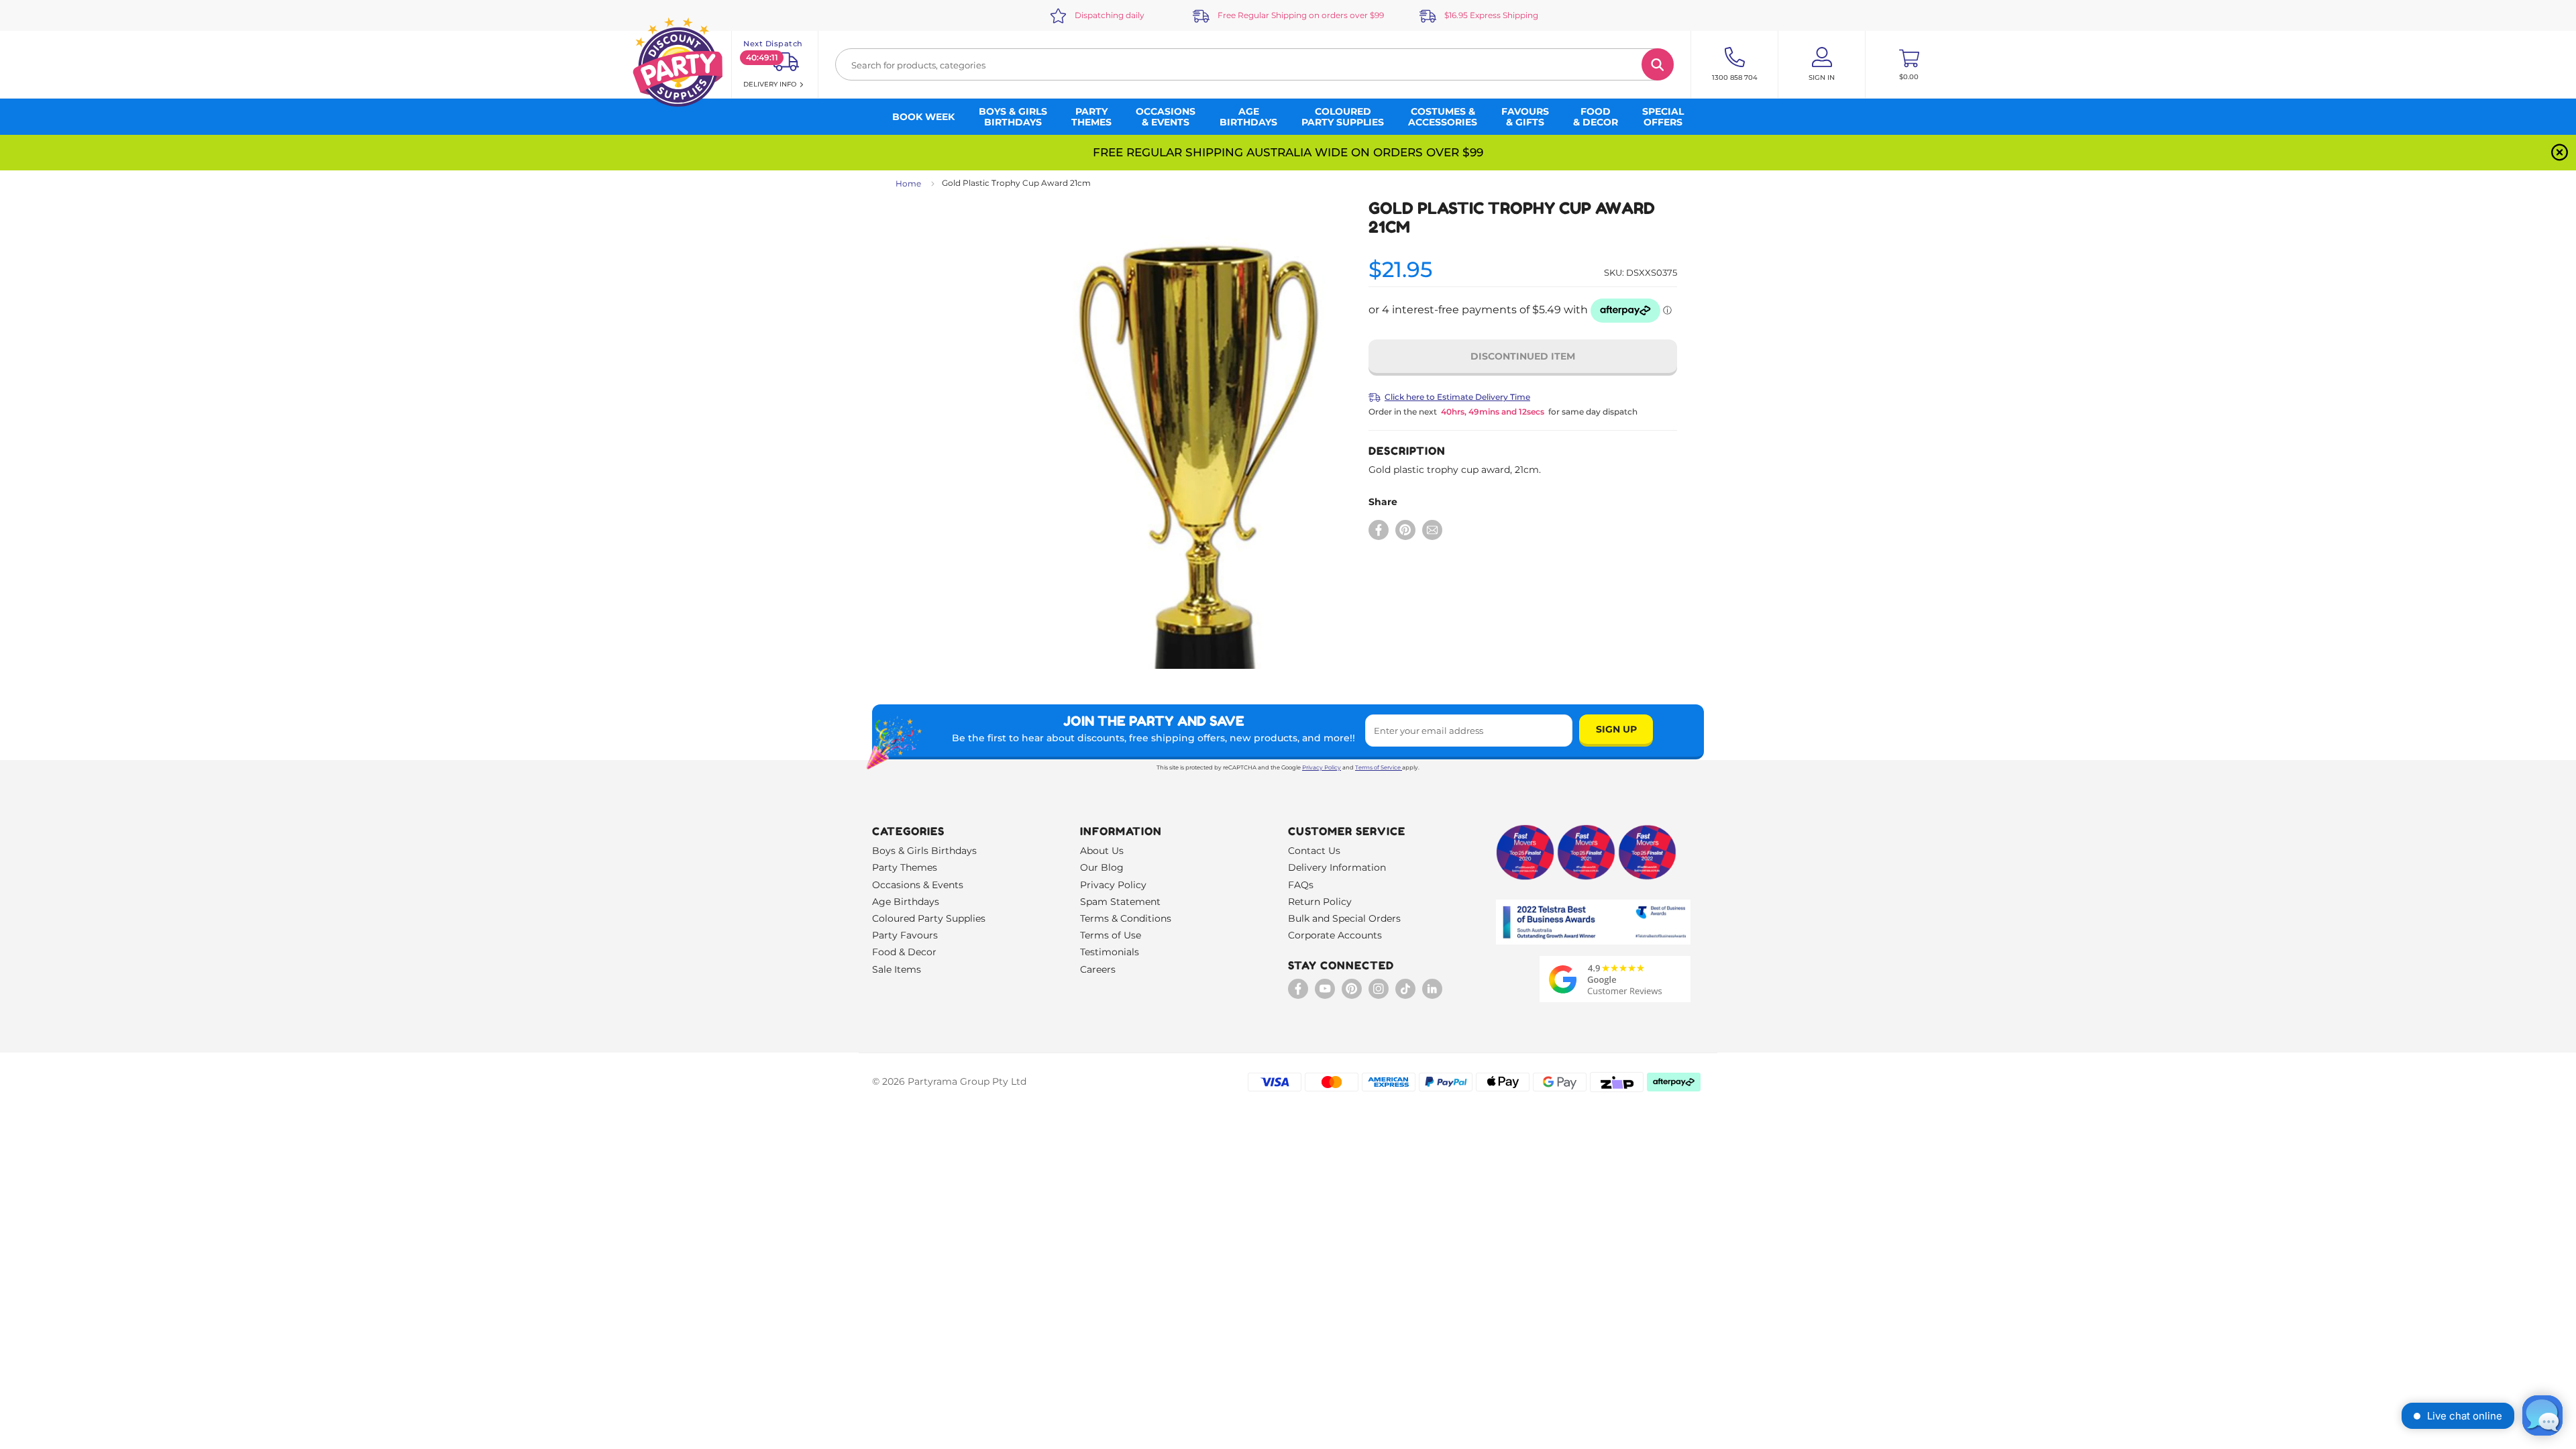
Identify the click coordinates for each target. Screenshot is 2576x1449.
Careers (1098, 969)
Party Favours (905, 935)
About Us (1102, 851)
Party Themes (905, 867)
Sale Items (897, 969)
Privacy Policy (1322, 767)
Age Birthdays (906, 902)
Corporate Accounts (1335, 935)
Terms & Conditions (1126, 918)
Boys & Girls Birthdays (924, 851)
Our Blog (1102, 867)
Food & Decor (904, 952)
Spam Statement (1120, 902)
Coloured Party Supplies (929, 918)
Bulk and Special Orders (1344, 918)
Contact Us (1314, 851)
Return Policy (1320, 902)
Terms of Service (1378, 767)
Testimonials (1110, 952)
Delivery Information (1337, 867)
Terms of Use (1111, 935)
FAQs (1301, 885)
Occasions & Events (918, 885)
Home (908, 183)
